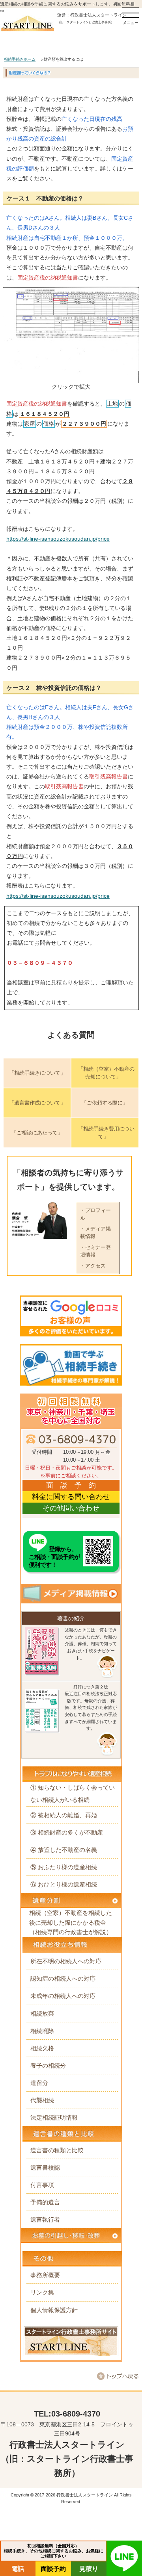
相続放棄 (42, 2014)
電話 (18, 2569)
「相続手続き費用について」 (106, 1133)
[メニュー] (131, 13)
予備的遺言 (45, 2202)
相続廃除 (42, 2031)
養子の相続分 (48, 2065)
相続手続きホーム (20, 59)
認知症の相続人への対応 (63, 1978)
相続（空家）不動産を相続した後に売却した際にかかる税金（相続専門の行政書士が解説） (71, 1922)
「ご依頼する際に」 (105, 1103)
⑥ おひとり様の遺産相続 (64, 1884)
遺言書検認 (45, 2167)
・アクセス (93, 1266)
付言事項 (42, 2185)
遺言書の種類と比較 (57, 2150)
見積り (89, 2569)
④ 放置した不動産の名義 (64, 1850)
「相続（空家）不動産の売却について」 (106, 1073)
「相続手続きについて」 (37, 1073)
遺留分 (39, 2083)
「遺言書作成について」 (37, 1103)
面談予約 (53, 2569)
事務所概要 (45, 2275)
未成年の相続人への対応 (63, 1996)
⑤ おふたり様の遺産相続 (64, 1867)
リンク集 (42, 2292)
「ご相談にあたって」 (37, 1133)
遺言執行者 (45, 2219)
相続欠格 (42, 2048)
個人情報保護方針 (54, 2310)
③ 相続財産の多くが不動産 (67, 1832)
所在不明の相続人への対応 (66, 1961)
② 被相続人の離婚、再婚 (64, 1815)
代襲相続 (42, 2100)
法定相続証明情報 (54, 2117)
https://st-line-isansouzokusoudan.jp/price (58, 539)
